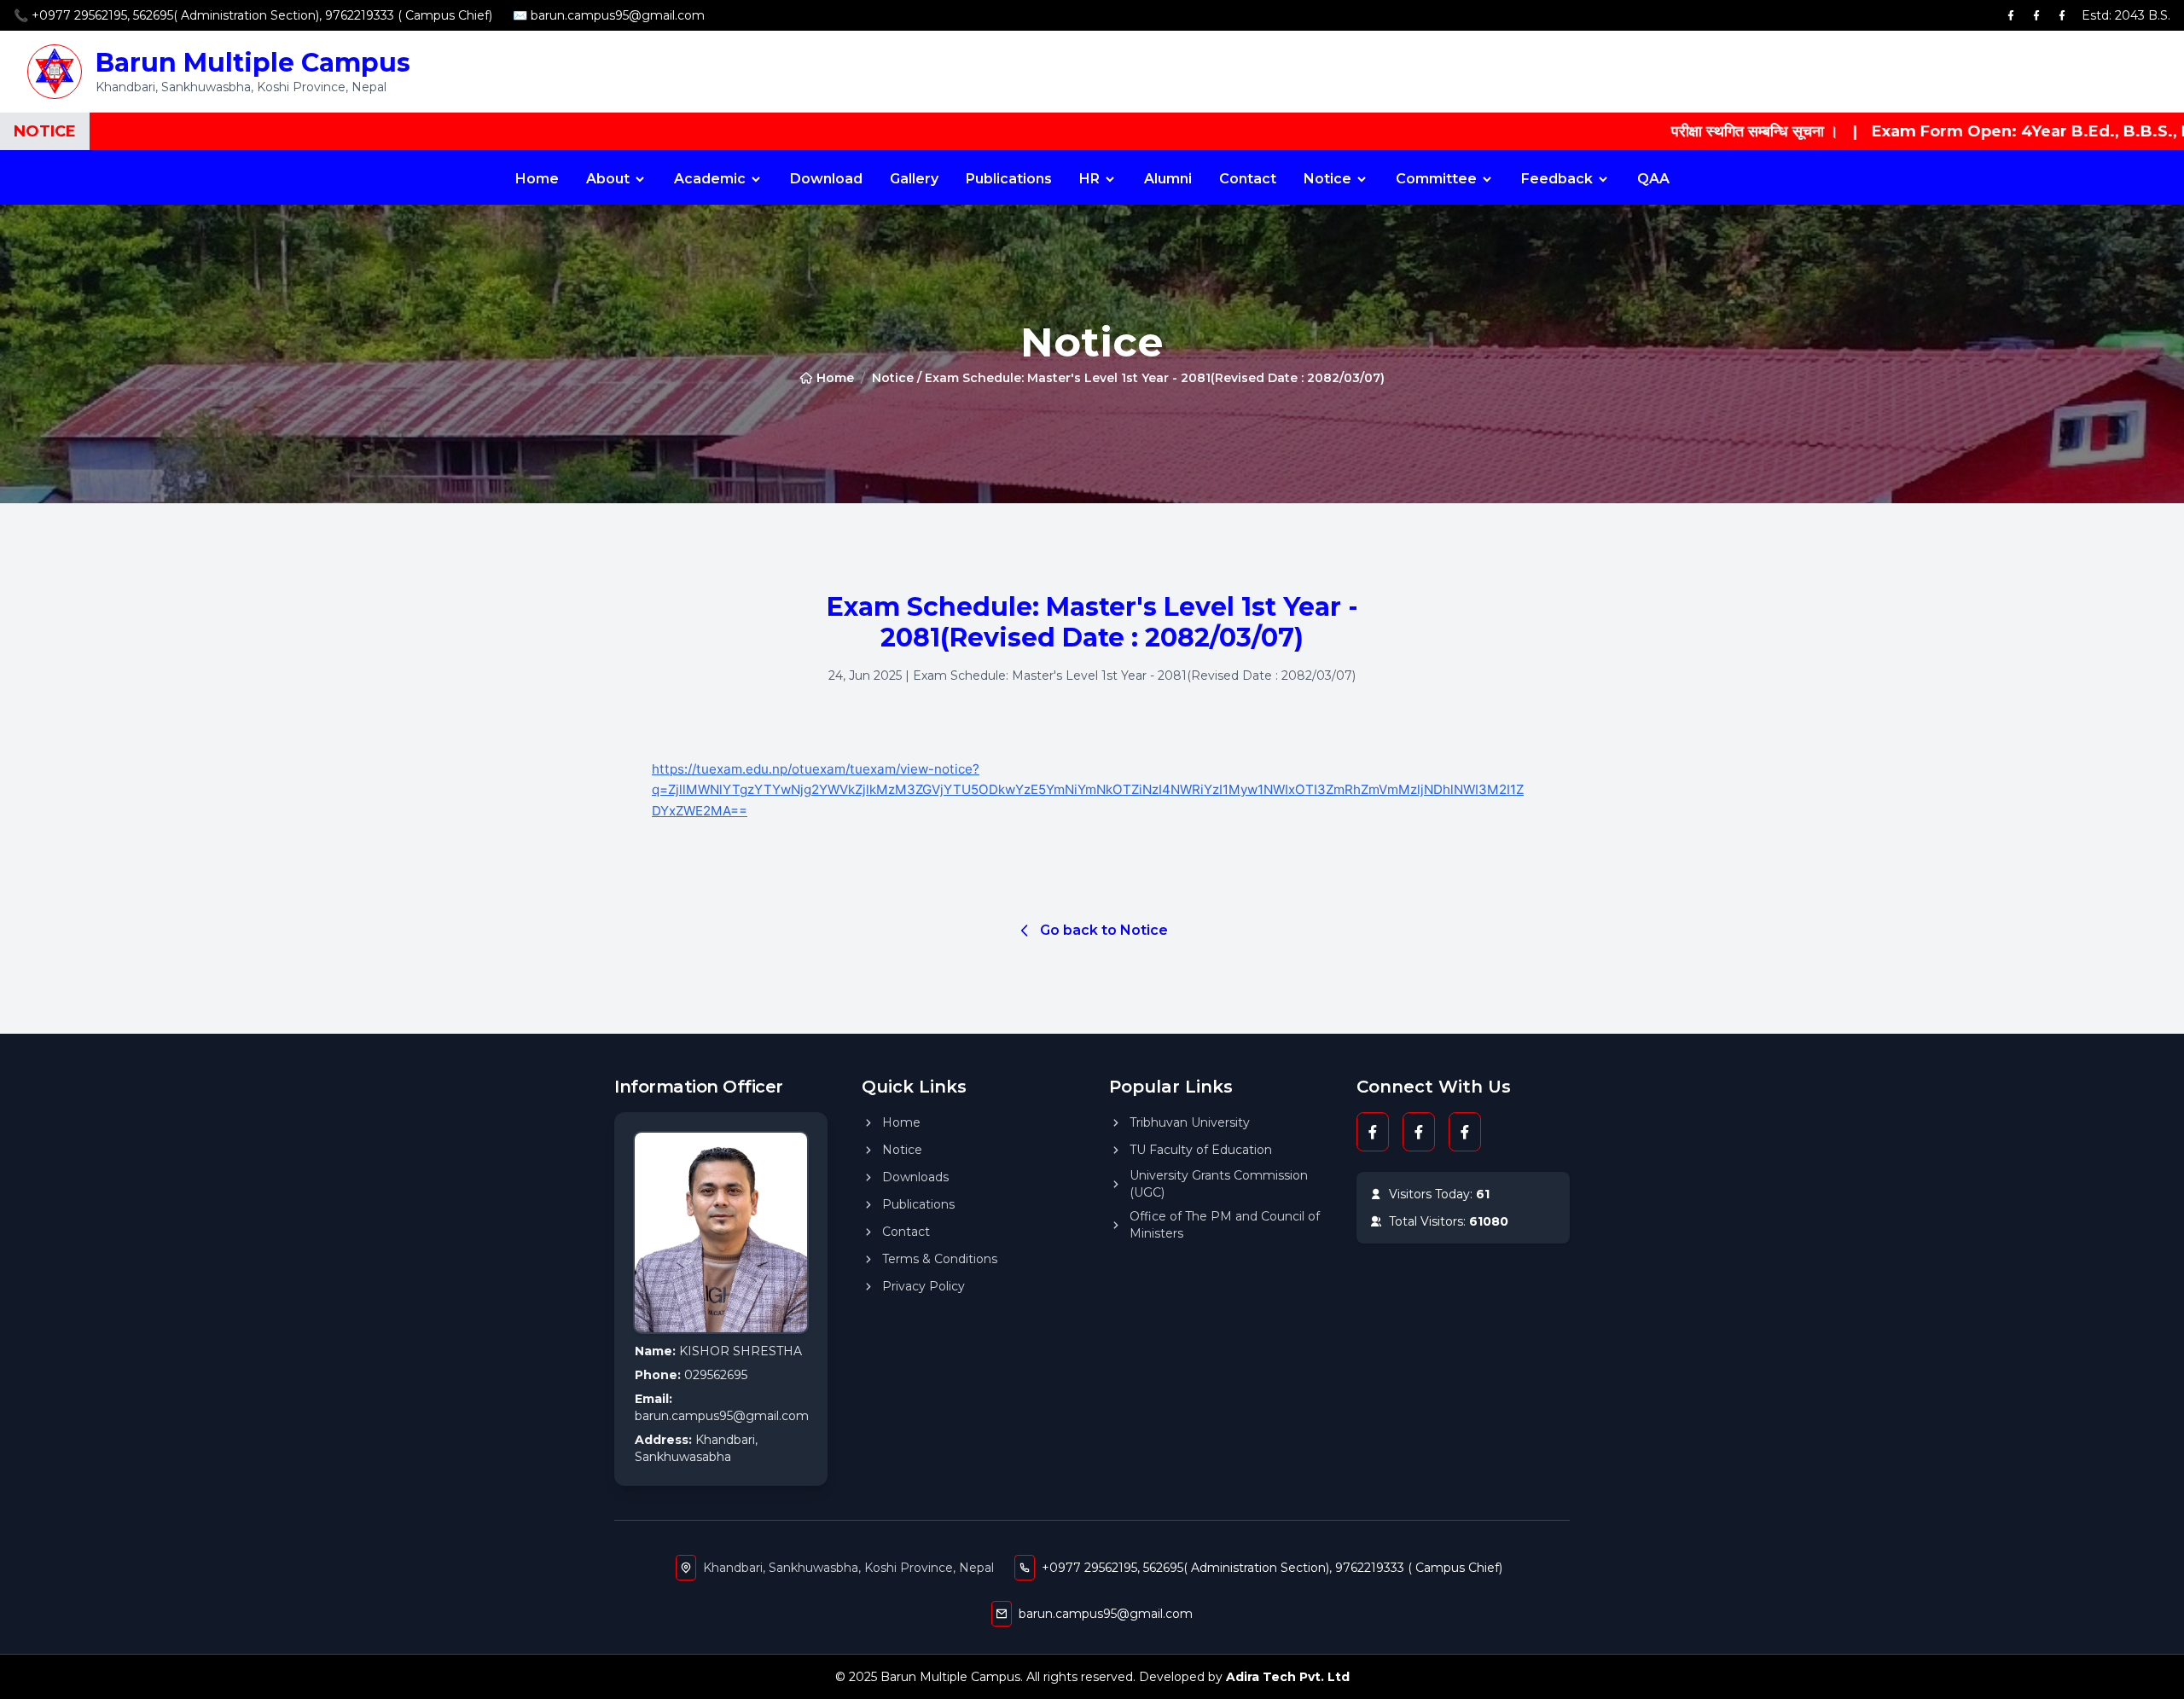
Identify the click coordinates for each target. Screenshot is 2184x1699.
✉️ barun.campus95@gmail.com (609, 15)
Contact (1248, 179)
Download (826, 179)
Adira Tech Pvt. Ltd (1288, 1677)
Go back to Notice (1104, 930)
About (608, 179)
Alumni (1168, 179)
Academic (710, 179)
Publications (1009, 179)
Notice (1327, 179)
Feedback (1557, 179)
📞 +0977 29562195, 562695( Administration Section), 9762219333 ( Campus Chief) (253, 15)
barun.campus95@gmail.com (1106, 1614)
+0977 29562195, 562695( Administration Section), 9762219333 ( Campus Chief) (1272, 1568)
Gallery (914, 179)
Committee (1436, 179)
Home (537, 179)
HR (1089, 179)
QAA (1653, 179)
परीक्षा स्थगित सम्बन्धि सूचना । (1671, 131)
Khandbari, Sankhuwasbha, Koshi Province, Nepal (848, 1568)
